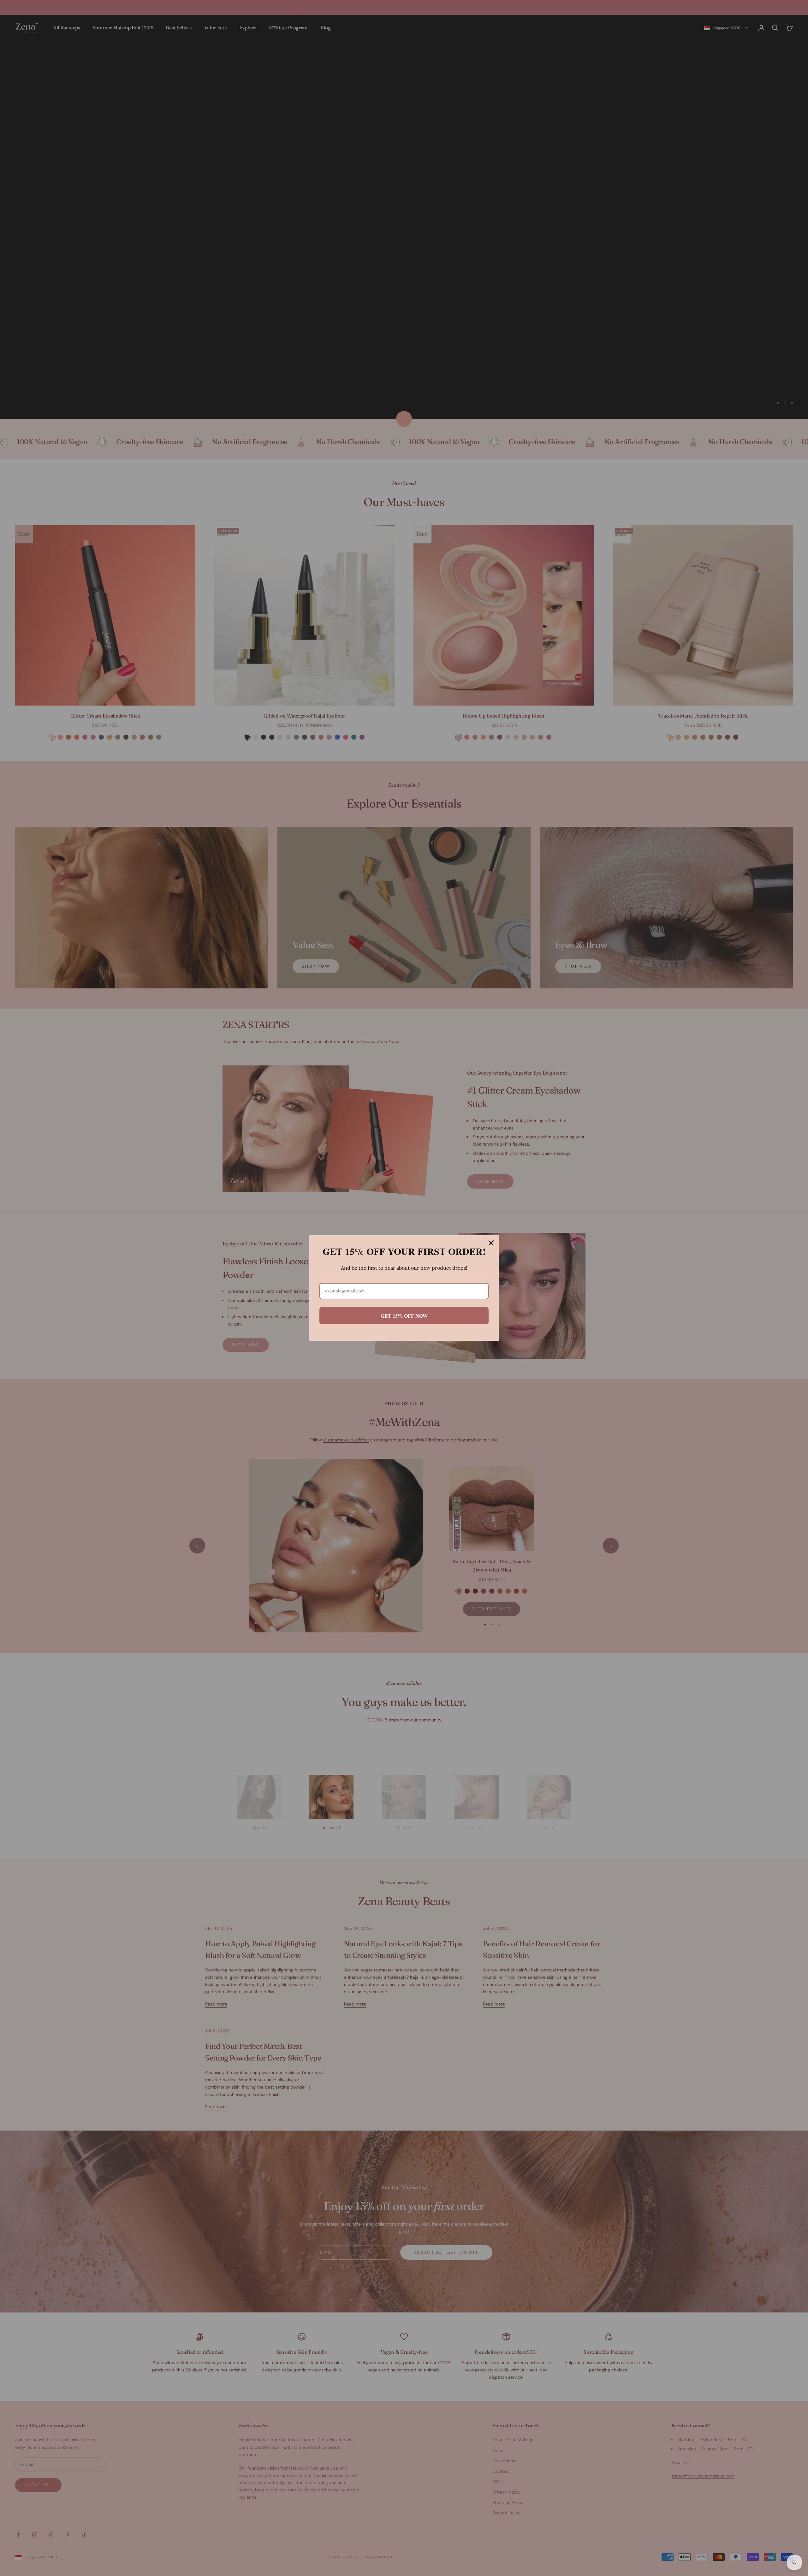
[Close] (491, 1243)
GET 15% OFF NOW (404, 1316)
